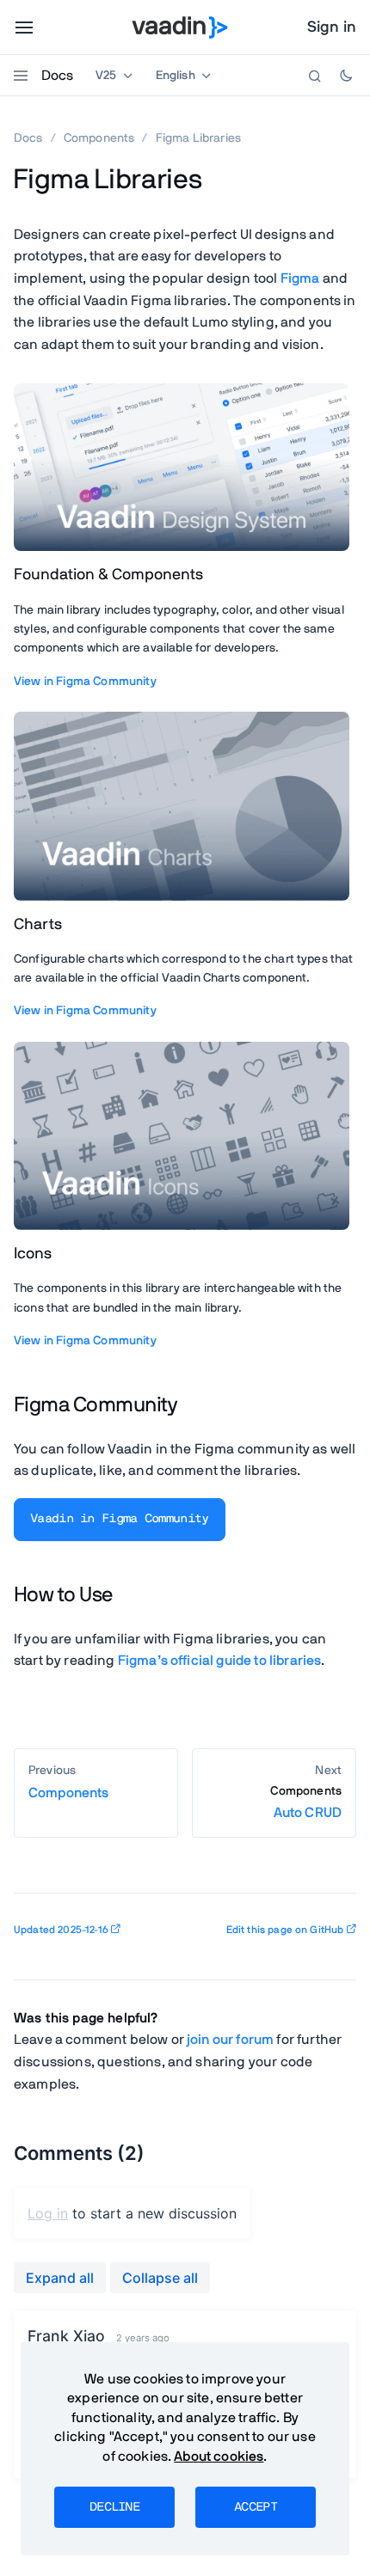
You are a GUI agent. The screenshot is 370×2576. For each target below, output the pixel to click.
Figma (300, 278)
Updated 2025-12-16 (61, 1930)
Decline (114, 2507)
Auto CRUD (306, 1803)
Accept (256, 2507)
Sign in (332, 28)
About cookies (219, 2457)
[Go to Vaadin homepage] (180, 28)
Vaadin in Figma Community (120, 1519)
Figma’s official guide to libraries (220, 1661)
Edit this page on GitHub (285, 1930)
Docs (57, 76)
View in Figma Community (85, 682)
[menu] (24, 28)
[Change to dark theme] (346, 76)
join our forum (230, 2040)
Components (99, 138)
